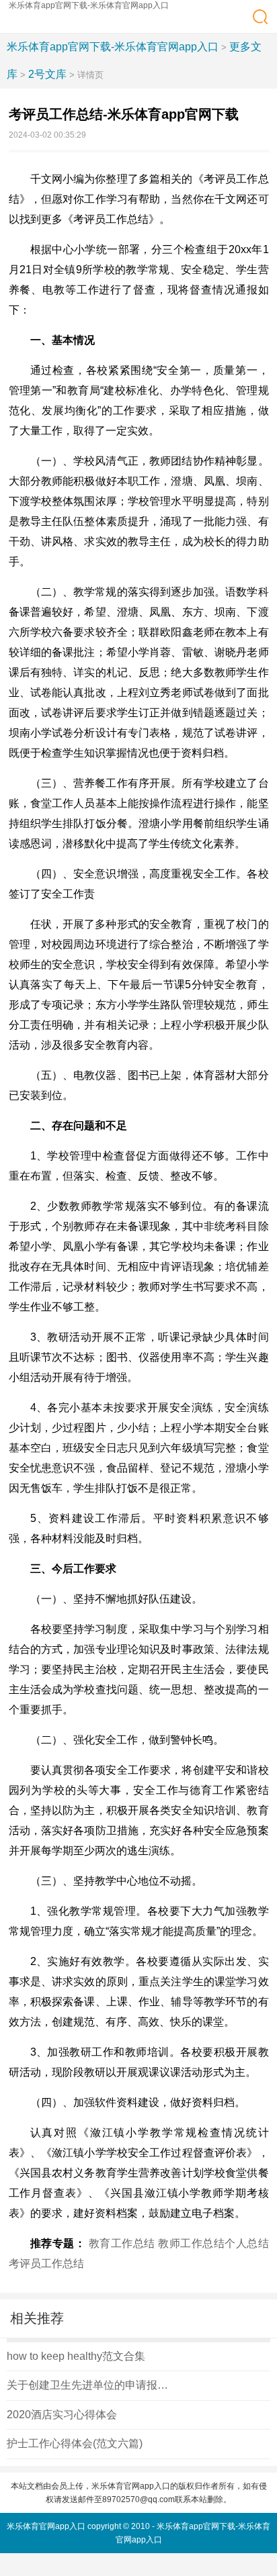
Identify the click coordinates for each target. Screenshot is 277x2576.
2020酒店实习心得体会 (62, 2415)
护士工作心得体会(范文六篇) (75, 2443)
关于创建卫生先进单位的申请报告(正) (91, 2385)
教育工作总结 (122, 2243)
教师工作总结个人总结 (213, 2243)
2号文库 (47, 74)
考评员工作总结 (46, 2263)
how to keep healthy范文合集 (76, 2356)
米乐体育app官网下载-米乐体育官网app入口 (89, 5)
